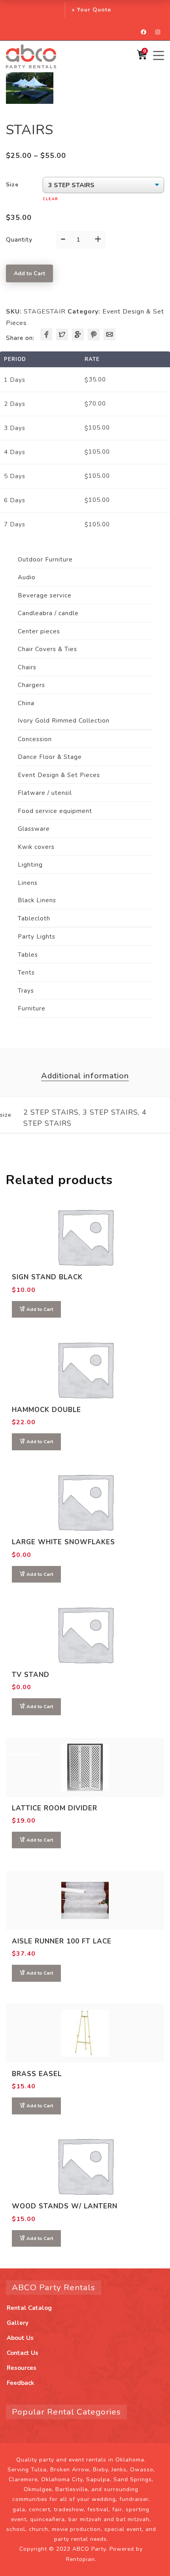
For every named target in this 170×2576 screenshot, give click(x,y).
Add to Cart (29, 273)
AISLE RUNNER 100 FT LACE (62, 1941)
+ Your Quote (91, 10)
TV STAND (31, 1675)
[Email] (110, 334)
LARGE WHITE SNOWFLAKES (63, 1542)
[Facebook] (46, 334)
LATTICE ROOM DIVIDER (55, 1808)
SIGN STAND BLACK (47, 1277)
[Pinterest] (94, 334)
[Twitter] (62, 334)
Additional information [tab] (85, 1076)
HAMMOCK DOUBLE (46, 1410)
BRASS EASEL (37, 2074)
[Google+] (78, 334)
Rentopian (80, 2559)
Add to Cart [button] (40, 1309)
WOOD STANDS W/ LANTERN (65, 2206)
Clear (51, 199)
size (12, 185)
